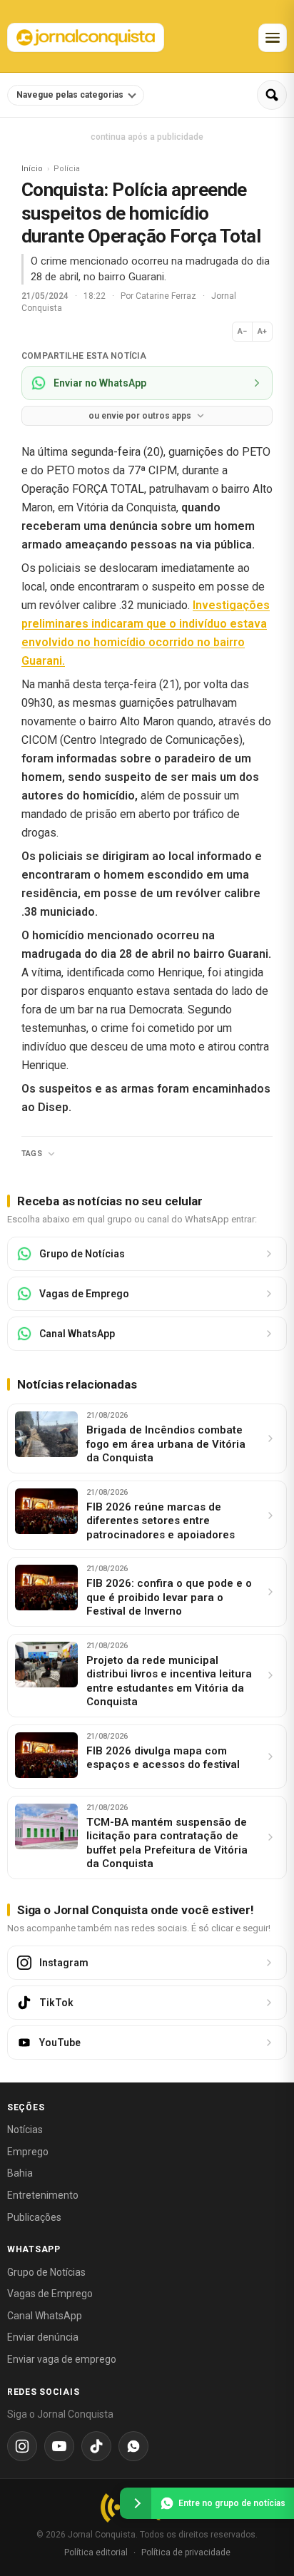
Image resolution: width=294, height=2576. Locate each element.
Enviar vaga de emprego (62, 2359)
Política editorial (96, 2552)
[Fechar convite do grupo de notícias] (136, 2503)
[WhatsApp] (133, 2446)
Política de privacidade (186, 2552)
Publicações (34, 2217)
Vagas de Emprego (50, 2294)
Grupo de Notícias (46, 2272)
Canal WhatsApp (45, 2316)
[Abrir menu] (273, 38)
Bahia (20, 2173)
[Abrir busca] (272, 95)
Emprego (28, 2152)
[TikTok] (96, 2446)
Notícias (25, 2130)
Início (32, 169)
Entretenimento (43, 2195)
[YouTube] (59, 2446)
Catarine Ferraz (167, 296)
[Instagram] (22, 2446)
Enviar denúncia (43, 2337)
